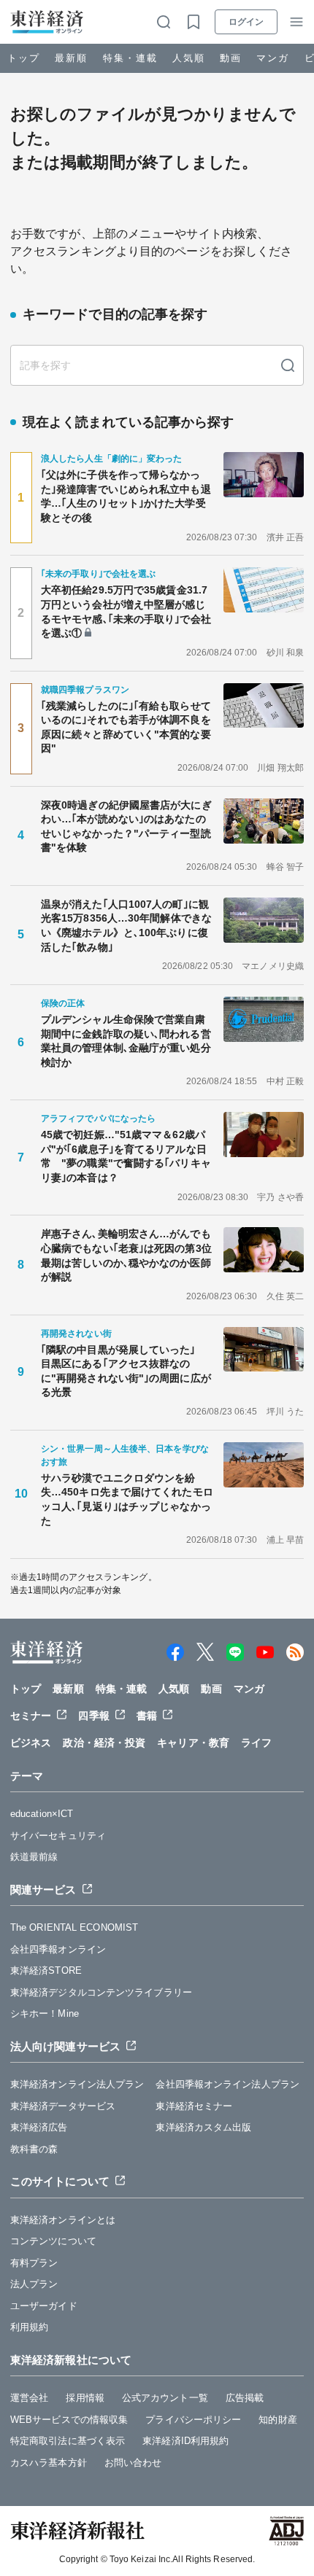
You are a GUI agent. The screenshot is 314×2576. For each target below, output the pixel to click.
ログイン (246, 22)
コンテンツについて (53, 2241)
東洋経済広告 (39, 2127)
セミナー (31, 1716)
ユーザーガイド (44, 2306)
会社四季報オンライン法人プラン (227, 2084)
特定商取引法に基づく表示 (68, 2441)
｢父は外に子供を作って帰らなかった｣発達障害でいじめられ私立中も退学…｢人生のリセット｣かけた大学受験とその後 (126, 496)
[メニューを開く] (296, 22)
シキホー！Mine (45, 2013)
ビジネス (31, 1743)
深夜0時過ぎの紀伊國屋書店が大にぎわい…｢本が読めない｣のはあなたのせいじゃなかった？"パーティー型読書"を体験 (126, 826)
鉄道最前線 (34, 1857)
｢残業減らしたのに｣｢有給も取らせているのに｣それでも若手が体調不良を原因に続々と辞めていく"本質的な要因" (126, 727)
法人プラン (34, 2284)
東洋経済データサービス (63, 2106)
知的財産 (277, 2420)
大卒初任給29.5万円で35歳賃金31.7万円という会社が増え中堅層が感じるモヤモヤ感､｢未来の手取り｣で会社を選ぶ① (126, 611)
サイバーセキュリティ (58, 1836)
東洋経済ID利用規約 (185, 2441)
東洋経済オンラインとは (63, 2220)
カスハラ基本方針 (49, 2463)
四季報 (93, 1716)
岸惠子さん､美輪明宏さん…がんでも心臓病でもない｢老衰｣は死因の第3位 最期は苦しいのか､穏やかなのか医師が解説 (128, 1255)
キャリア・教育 (193, 1743)
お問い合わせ (133, 2463)
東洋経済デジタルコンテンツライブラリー (101, 1992)
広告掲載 (245, 2398)
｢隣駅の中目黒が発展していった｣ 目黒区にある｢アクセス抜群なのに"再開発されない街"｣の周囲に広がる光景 (126, 1371)
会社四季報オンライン (58, 1949)
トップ (24, 58)
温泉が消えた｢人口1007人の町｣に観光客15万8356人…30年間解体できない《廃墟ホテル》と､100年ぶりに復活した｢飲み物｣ (126, 926)
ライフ (256, 1743)
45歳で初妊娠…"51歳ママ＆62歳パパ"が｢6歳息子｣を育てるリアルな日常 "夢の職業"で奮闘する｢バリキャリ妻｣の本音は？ (126, 1156)
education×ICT (42, 1814)
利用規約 (29, 2327)
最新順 (71, 58)
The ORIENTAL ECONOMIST (74, 1927)
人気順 (189, 58)
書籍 (147, 1716)
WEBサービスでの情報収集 (69, 2420)
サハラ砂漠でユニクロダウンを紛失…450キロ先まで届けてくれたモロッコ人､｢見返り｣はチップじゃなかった (127, 1499)
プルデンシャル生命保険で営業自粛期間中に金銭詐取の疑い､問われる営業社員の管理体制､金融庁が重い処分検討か (126, 1041)
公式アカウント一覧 (165, 2398)
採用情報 (85, 2398)
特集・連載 (130, 58)
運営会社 (29, 2398)
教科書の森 (34, 2149)
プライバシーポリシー (193, 2420)
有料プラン (34, 2263)
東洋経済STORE (46, 1970)
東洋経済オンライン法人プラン (77, 2084)
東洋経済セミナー (194, 2106)
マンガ (273, 58)
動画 (231, 58)
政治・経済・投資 (104, 1743)
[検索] (288, 365)
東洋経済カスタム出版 (203, 2127)
